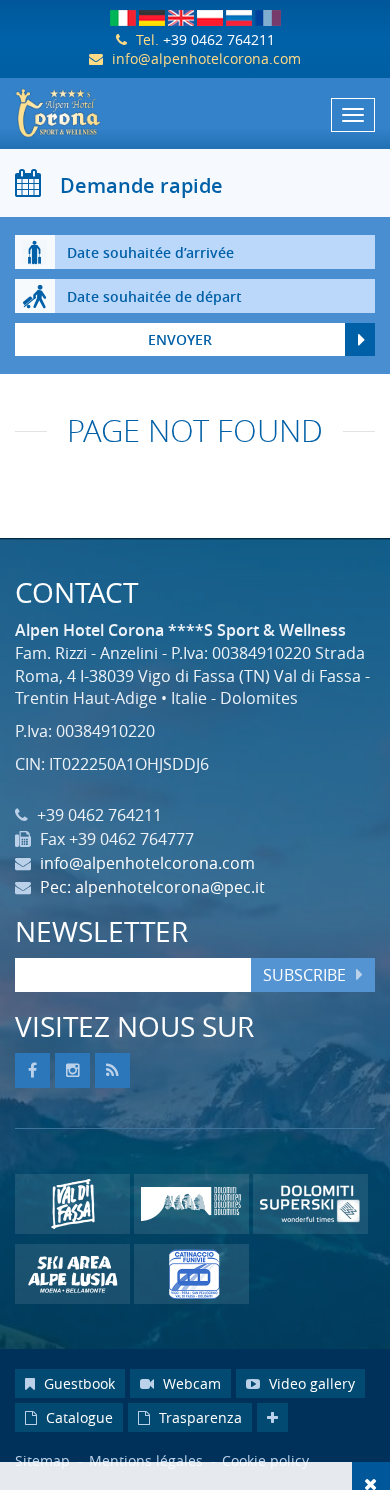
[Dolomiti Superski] (310, 1204)
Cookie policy (265, 1460)
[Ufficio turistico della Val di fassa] (72, 1204)
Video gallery (310, 1383)
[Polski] (210, 18)
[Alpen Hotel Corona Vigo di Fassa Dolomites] (195, 113)
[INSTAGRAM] (72, 1070)
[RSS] (112, 1070)
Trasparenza (198, 1417)
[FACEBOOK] (32, 1070)
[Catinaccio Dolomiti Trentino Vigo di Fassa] (194, 1274)
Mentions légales (148, 1460)
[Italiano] (123, 18)
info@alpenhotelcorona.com (206, 58)
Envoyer (180, 339)
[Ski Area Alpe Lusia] (72, 1274)
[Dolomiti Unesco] (191, 1204)
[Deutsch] (152, 18)
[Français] (268, 18)
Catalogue (77, 1417)
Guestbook (77, 1383)
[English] (181, 18)
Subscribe (304, 975)
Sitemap (42, 1460)
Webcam (190, 1383)
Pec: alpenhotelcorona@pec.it (152, 887)
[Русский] (239, 18)
